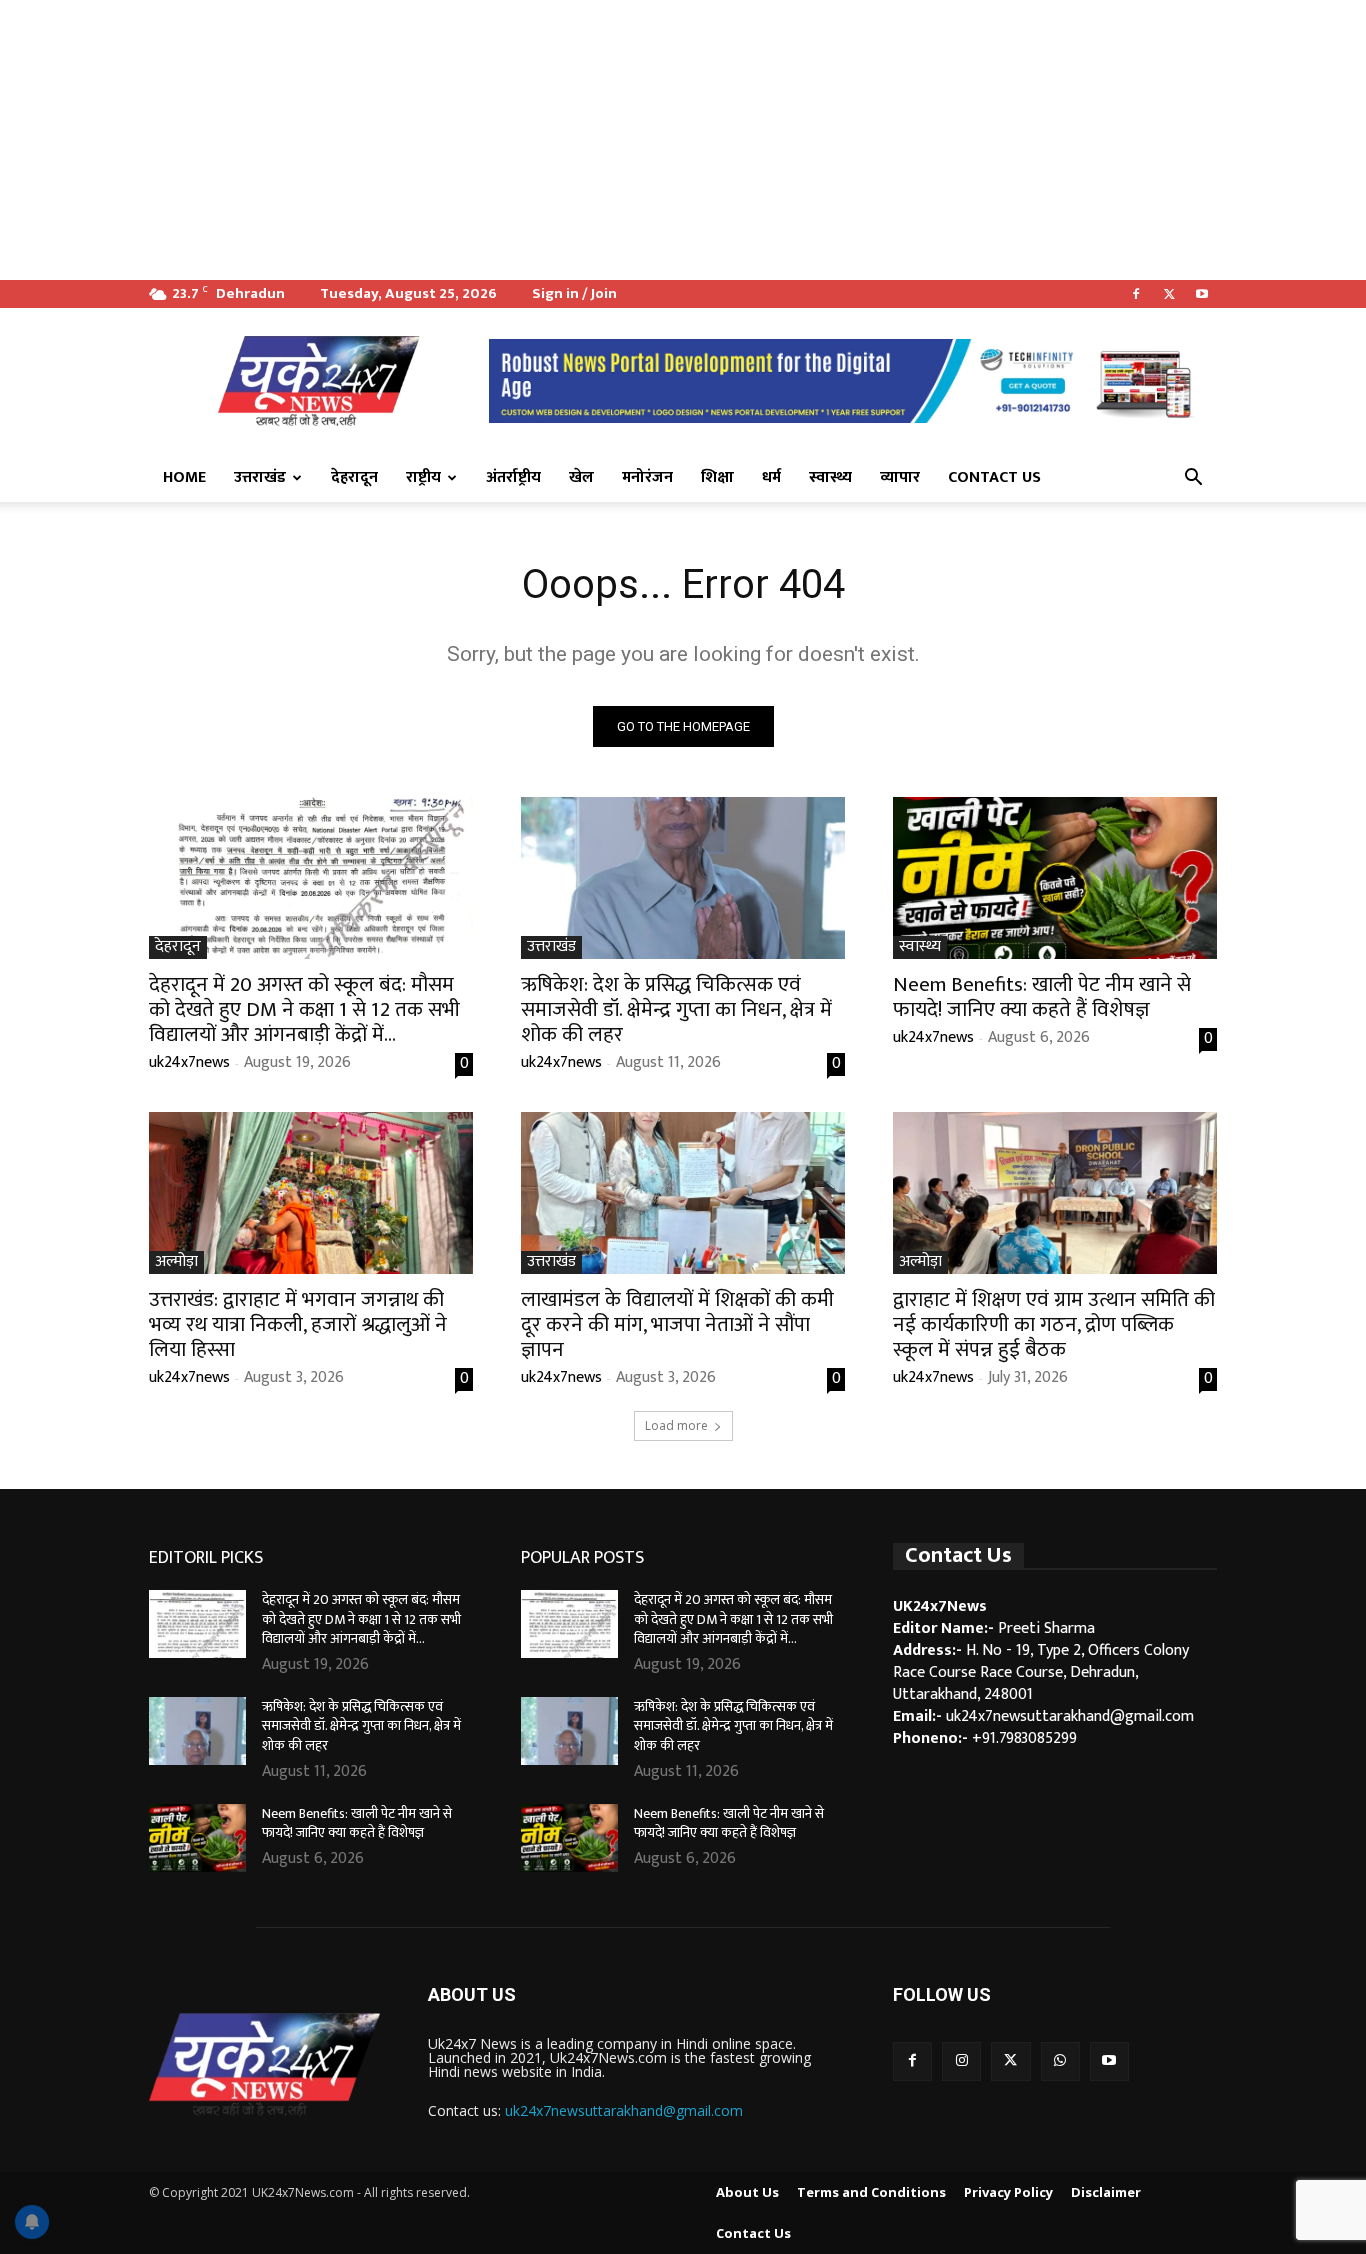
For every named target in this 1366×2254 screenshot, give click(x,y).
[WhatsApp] (1060, 2061)
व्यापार (900, 477)
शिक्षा (717, 477)
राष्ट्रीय (423, 477)
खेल (581, 477)
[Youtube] (1202, 294)
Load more (676, 1425)
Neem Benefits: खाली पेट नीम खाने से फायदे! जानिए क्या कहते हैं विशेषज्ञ (1042, 997)
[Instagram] (961, 2061)
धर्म (771, 477)
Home (184, 477)
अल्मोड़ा (176, 1262)
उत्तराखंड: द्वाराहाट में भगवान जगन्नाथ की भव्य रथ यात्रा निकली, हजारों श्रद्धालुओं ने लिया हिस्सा (298, 1324)
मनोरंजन (647, 477)
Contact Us (994, 477)
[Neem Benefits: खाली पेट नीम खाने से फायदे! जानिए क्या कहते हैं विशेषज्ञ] (1055, 878)
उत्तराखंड (260, 477)
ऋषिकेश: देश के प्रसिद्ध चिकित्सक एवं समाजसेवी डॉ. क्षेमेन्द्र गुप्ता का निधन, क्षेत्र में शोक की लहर (676, 1009)
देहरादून (354, 477)
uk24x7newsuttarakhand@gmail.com (624, 2110)
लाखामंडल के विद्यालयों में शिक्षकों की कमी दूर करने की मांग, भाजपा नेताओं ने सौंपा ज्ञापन (677, 1324)
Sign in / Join (574, 293)
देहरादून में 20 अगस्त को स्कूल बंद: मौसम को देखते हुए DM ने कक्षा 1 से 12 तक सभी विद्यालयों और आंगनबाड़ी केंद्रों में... (304, 1009)
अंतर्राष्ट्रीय (513, 477)
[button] (1193, 479)
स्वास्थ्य (830, 477)
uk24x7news (189, 1062)
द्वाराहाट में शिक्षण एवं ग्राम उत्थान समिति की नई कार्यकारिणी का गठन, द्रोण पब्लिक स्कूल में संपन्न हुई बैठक (1054, 1324)
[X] (1169, 294)
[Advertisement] (600, 140)
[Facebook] (1136, 294)
